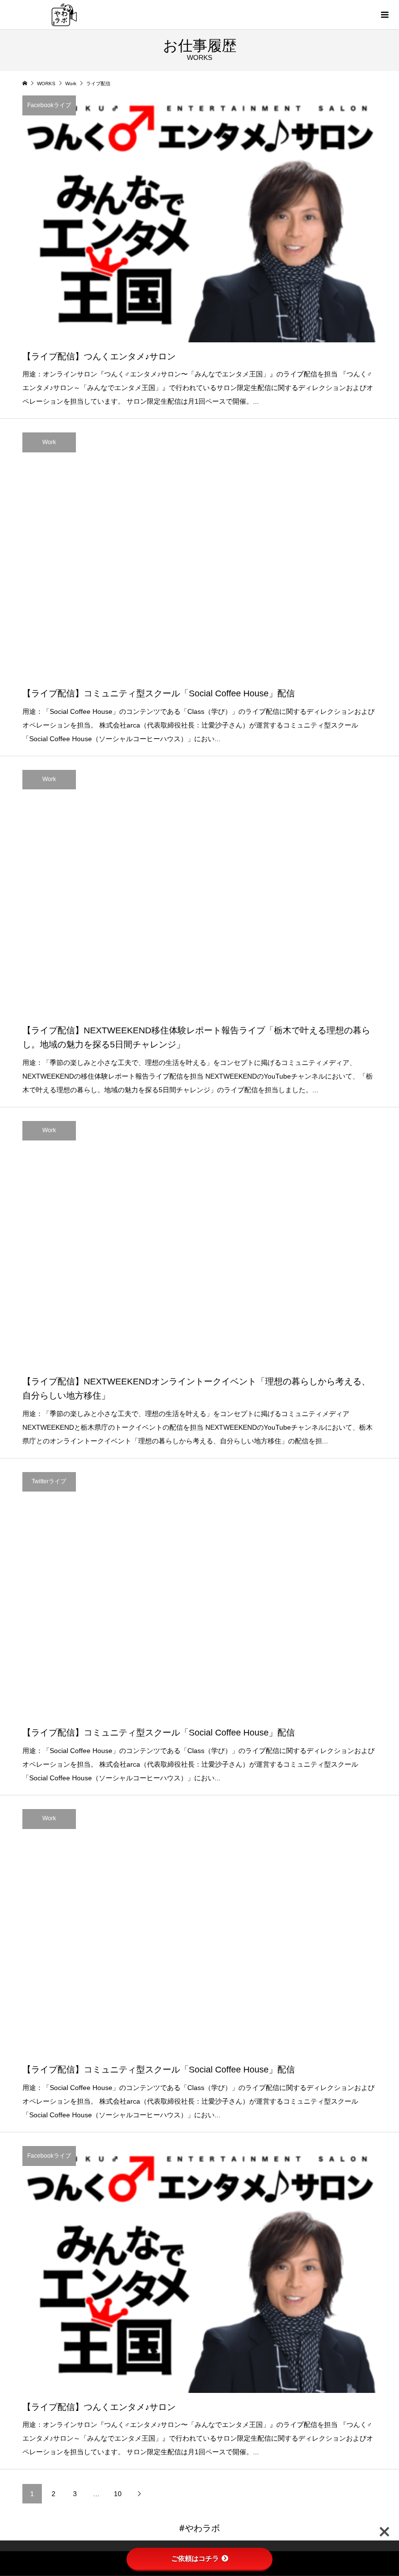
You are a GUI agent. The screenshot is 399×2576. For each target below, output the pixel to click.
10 (118, 2494)
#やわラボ (199, 2528)
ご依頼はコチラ (195, 2558)
